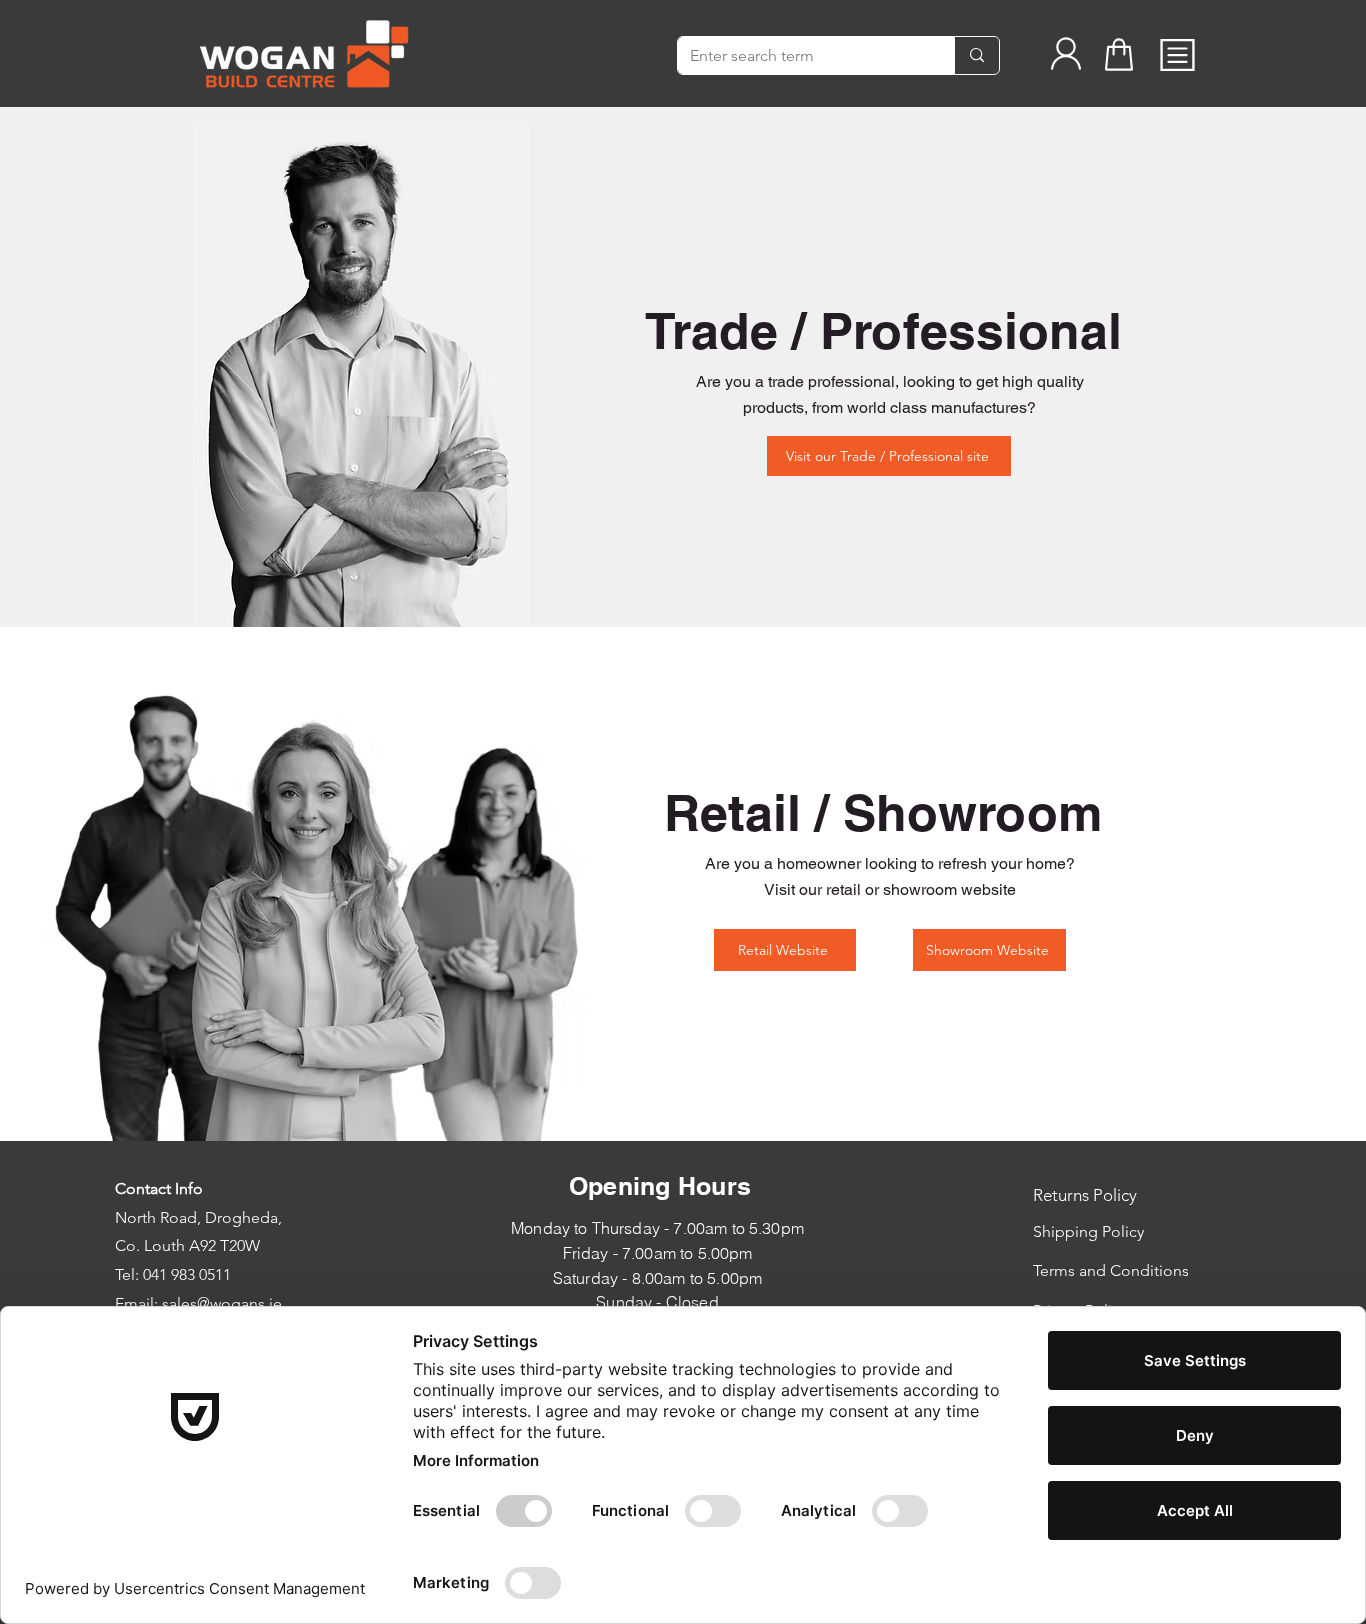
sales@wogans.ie (222, 1303)
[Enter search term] (976, 55)
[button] (1177, 55)
